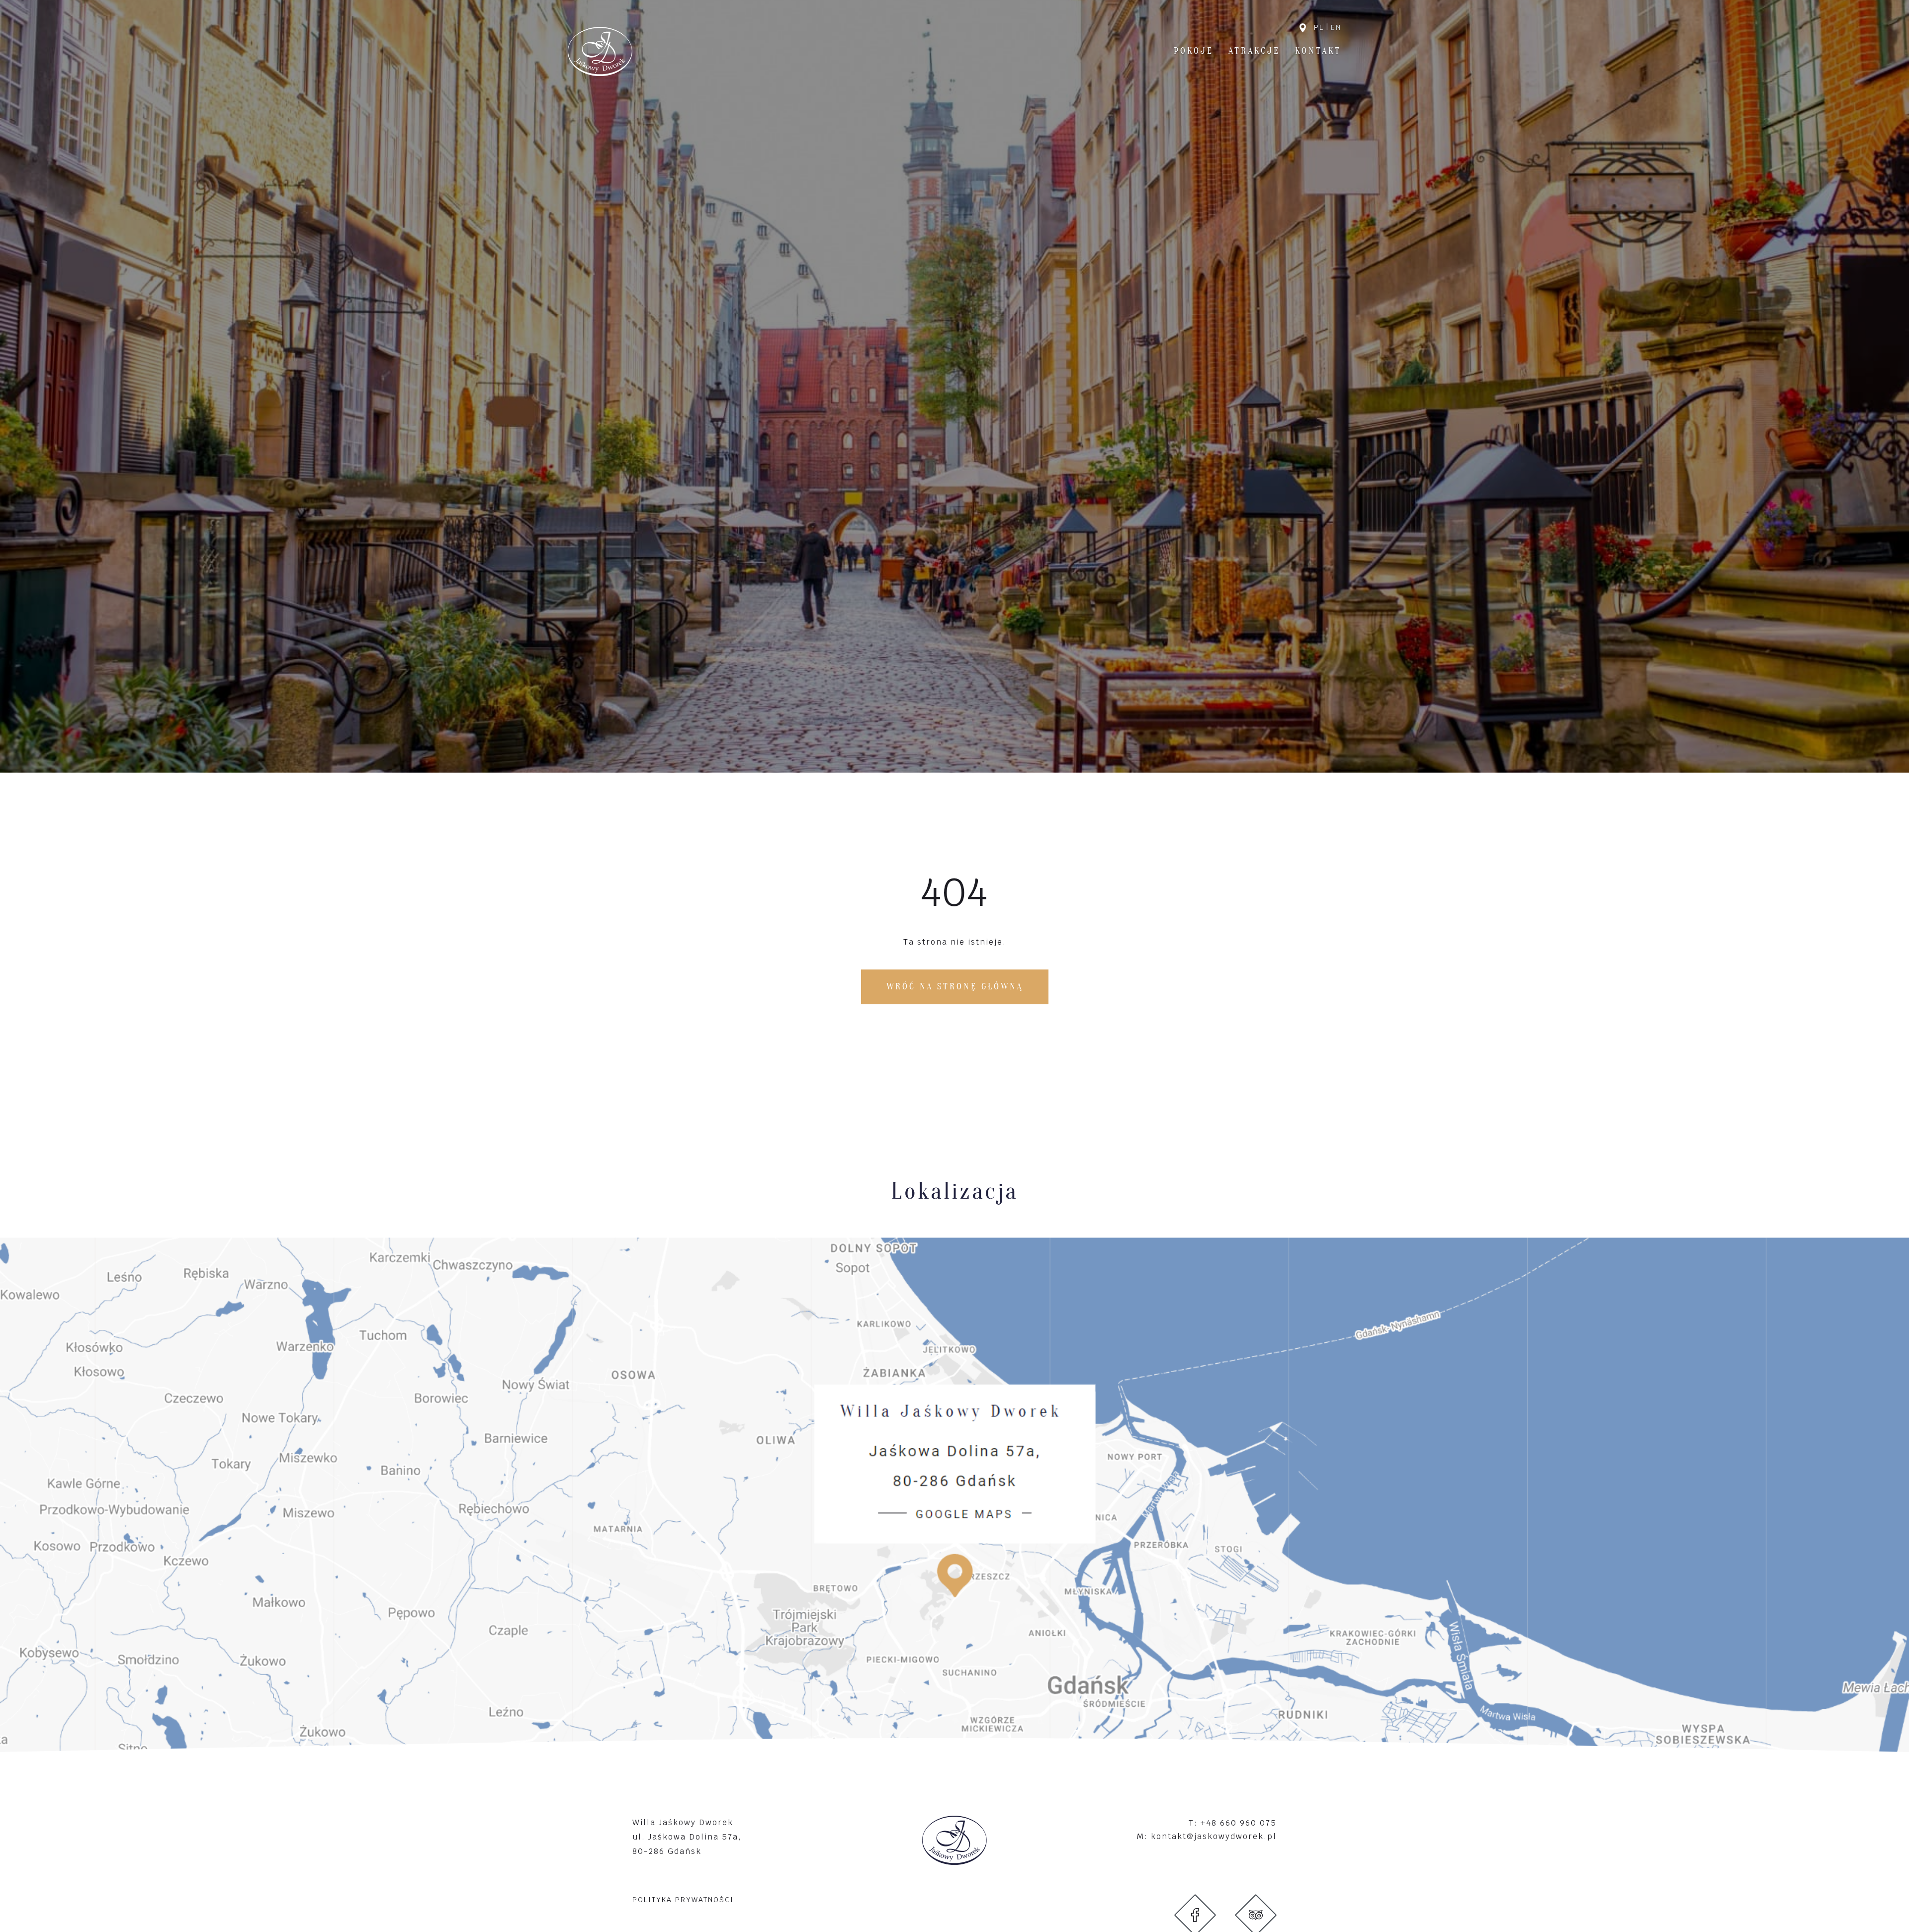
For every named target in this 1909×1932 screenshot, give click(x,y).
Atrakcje (1254, 51)
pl (1319, 27)
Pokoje (1194, 51)
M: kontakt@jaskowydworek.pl (1207, 1836)
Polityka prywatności (683, 1900)
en (1336, 27)
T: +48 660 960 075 (1233, 1823)
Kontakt (1318, 51)
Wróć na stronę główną (955, 987)
